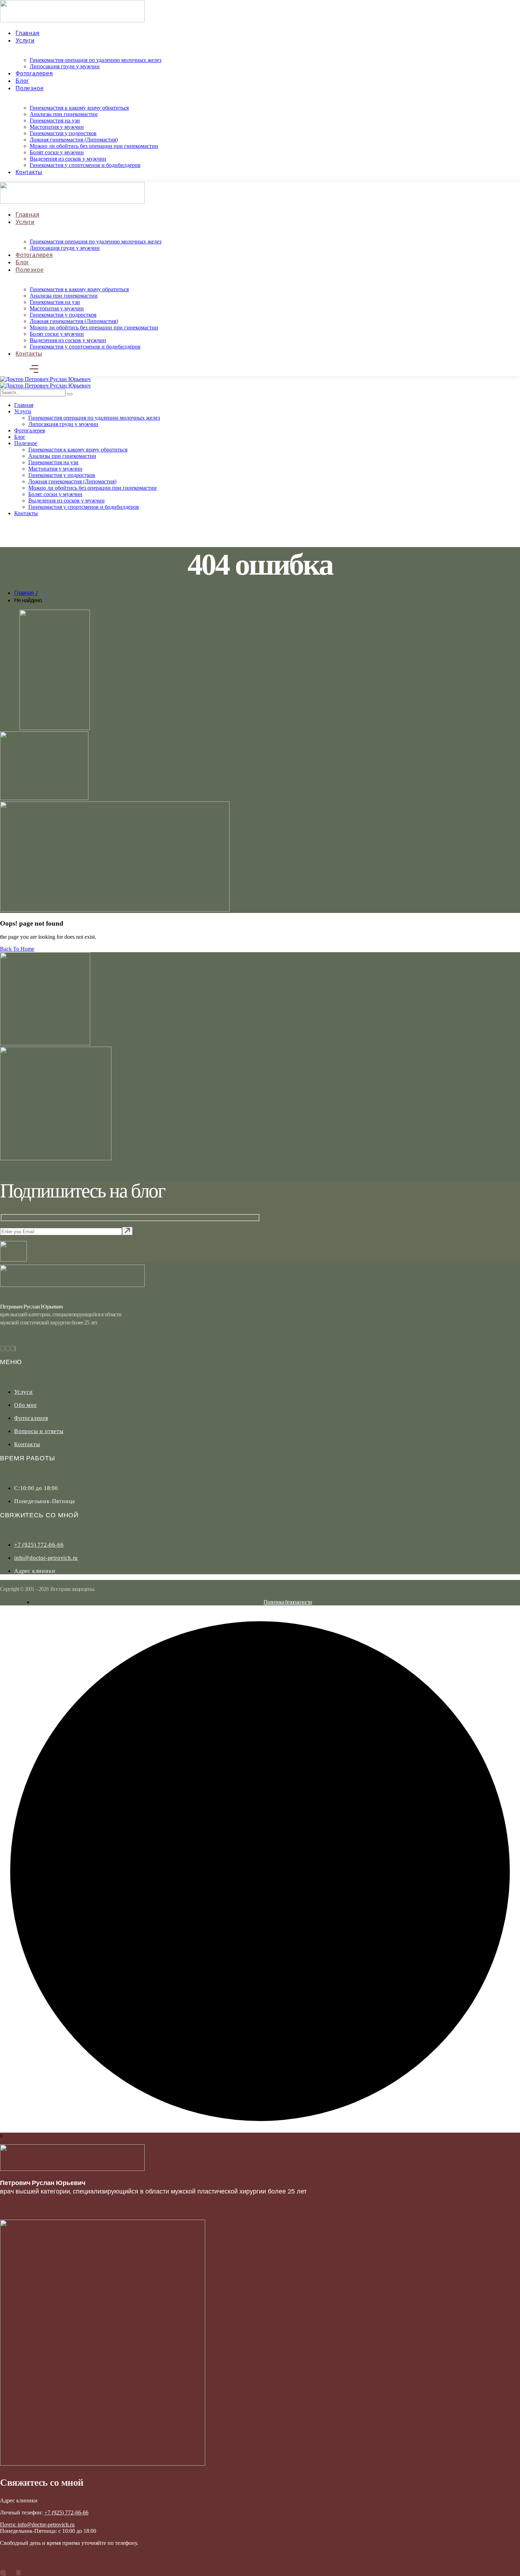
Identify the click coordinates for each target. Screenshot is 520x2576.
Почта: (9, 2525)
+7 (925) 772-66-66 (66, 2512)
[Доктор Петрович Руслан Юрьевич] (45, 379)
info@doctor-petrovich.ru (46, 2525)
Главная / (26, 593)
